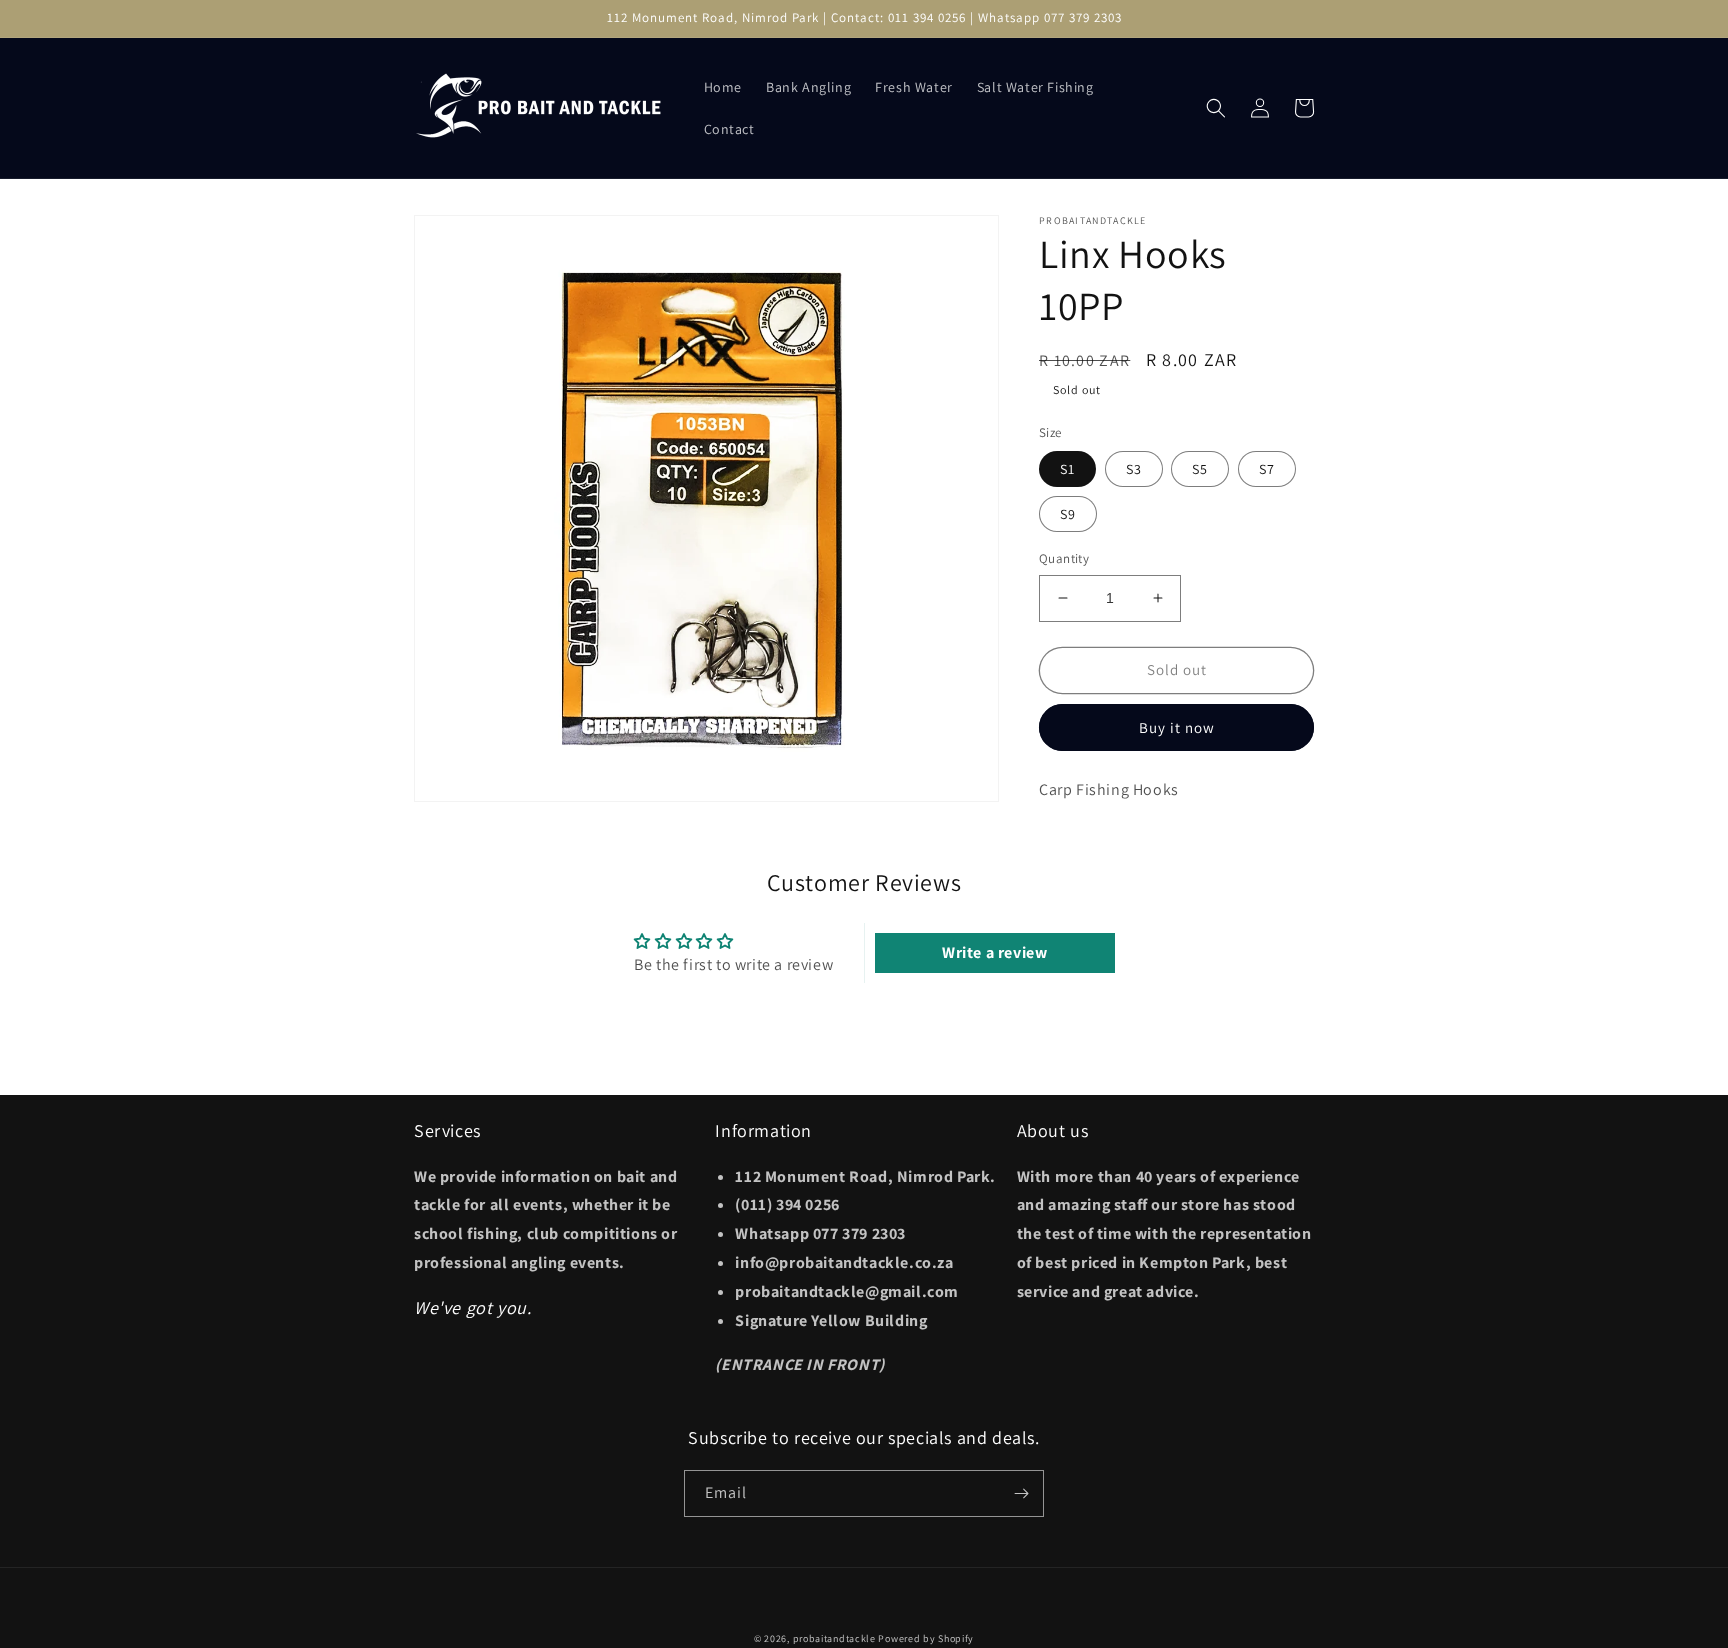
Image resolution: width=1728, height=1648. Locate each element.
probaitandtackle (834, 1638)
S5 (1200, 469)
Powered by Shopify (926, 1638)
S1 (1067, 469)
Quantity (1064, 558)
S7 (1267, 469)
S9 (1068, 514)
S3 (1134, 469)
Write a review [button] (994, 952)
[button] (1216, 108)
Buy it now (1177, 727)
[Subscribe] (1021, 1493)
